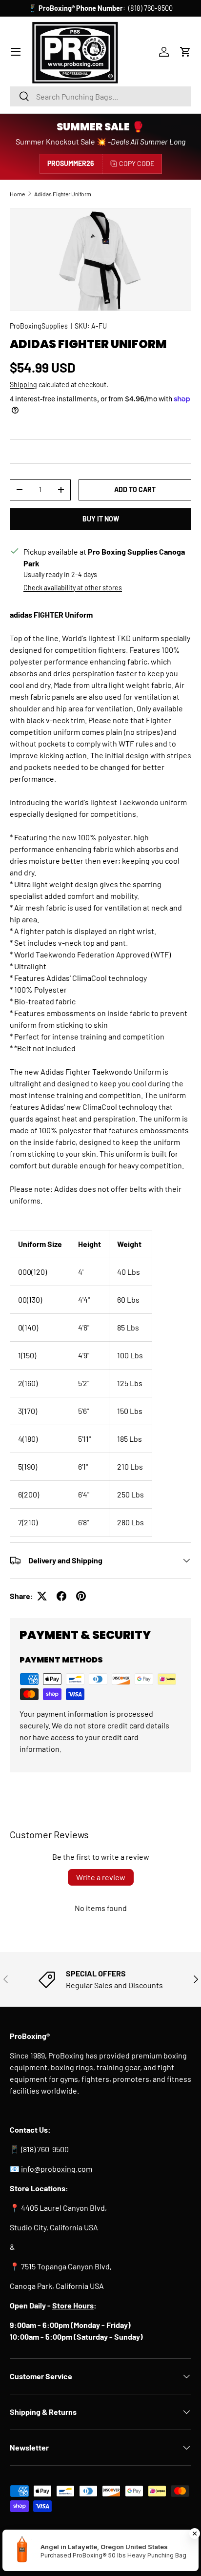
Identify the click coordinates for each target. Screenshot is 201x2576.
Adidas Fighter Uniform (63, 194)
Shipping (23, 384)
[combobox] (100, 96)
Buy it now (101, 519)
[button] (185, 52)
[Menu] (16, 52)
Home (17, 194)
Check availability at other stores (73, 588)
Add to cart (135, 489)
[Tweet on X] (42, 1596)
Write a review (101, 1877)
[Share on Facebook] (61, 1596)
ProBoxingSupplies (39, 326)
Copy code (137, 163)
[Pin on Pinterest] (81, 1596)
